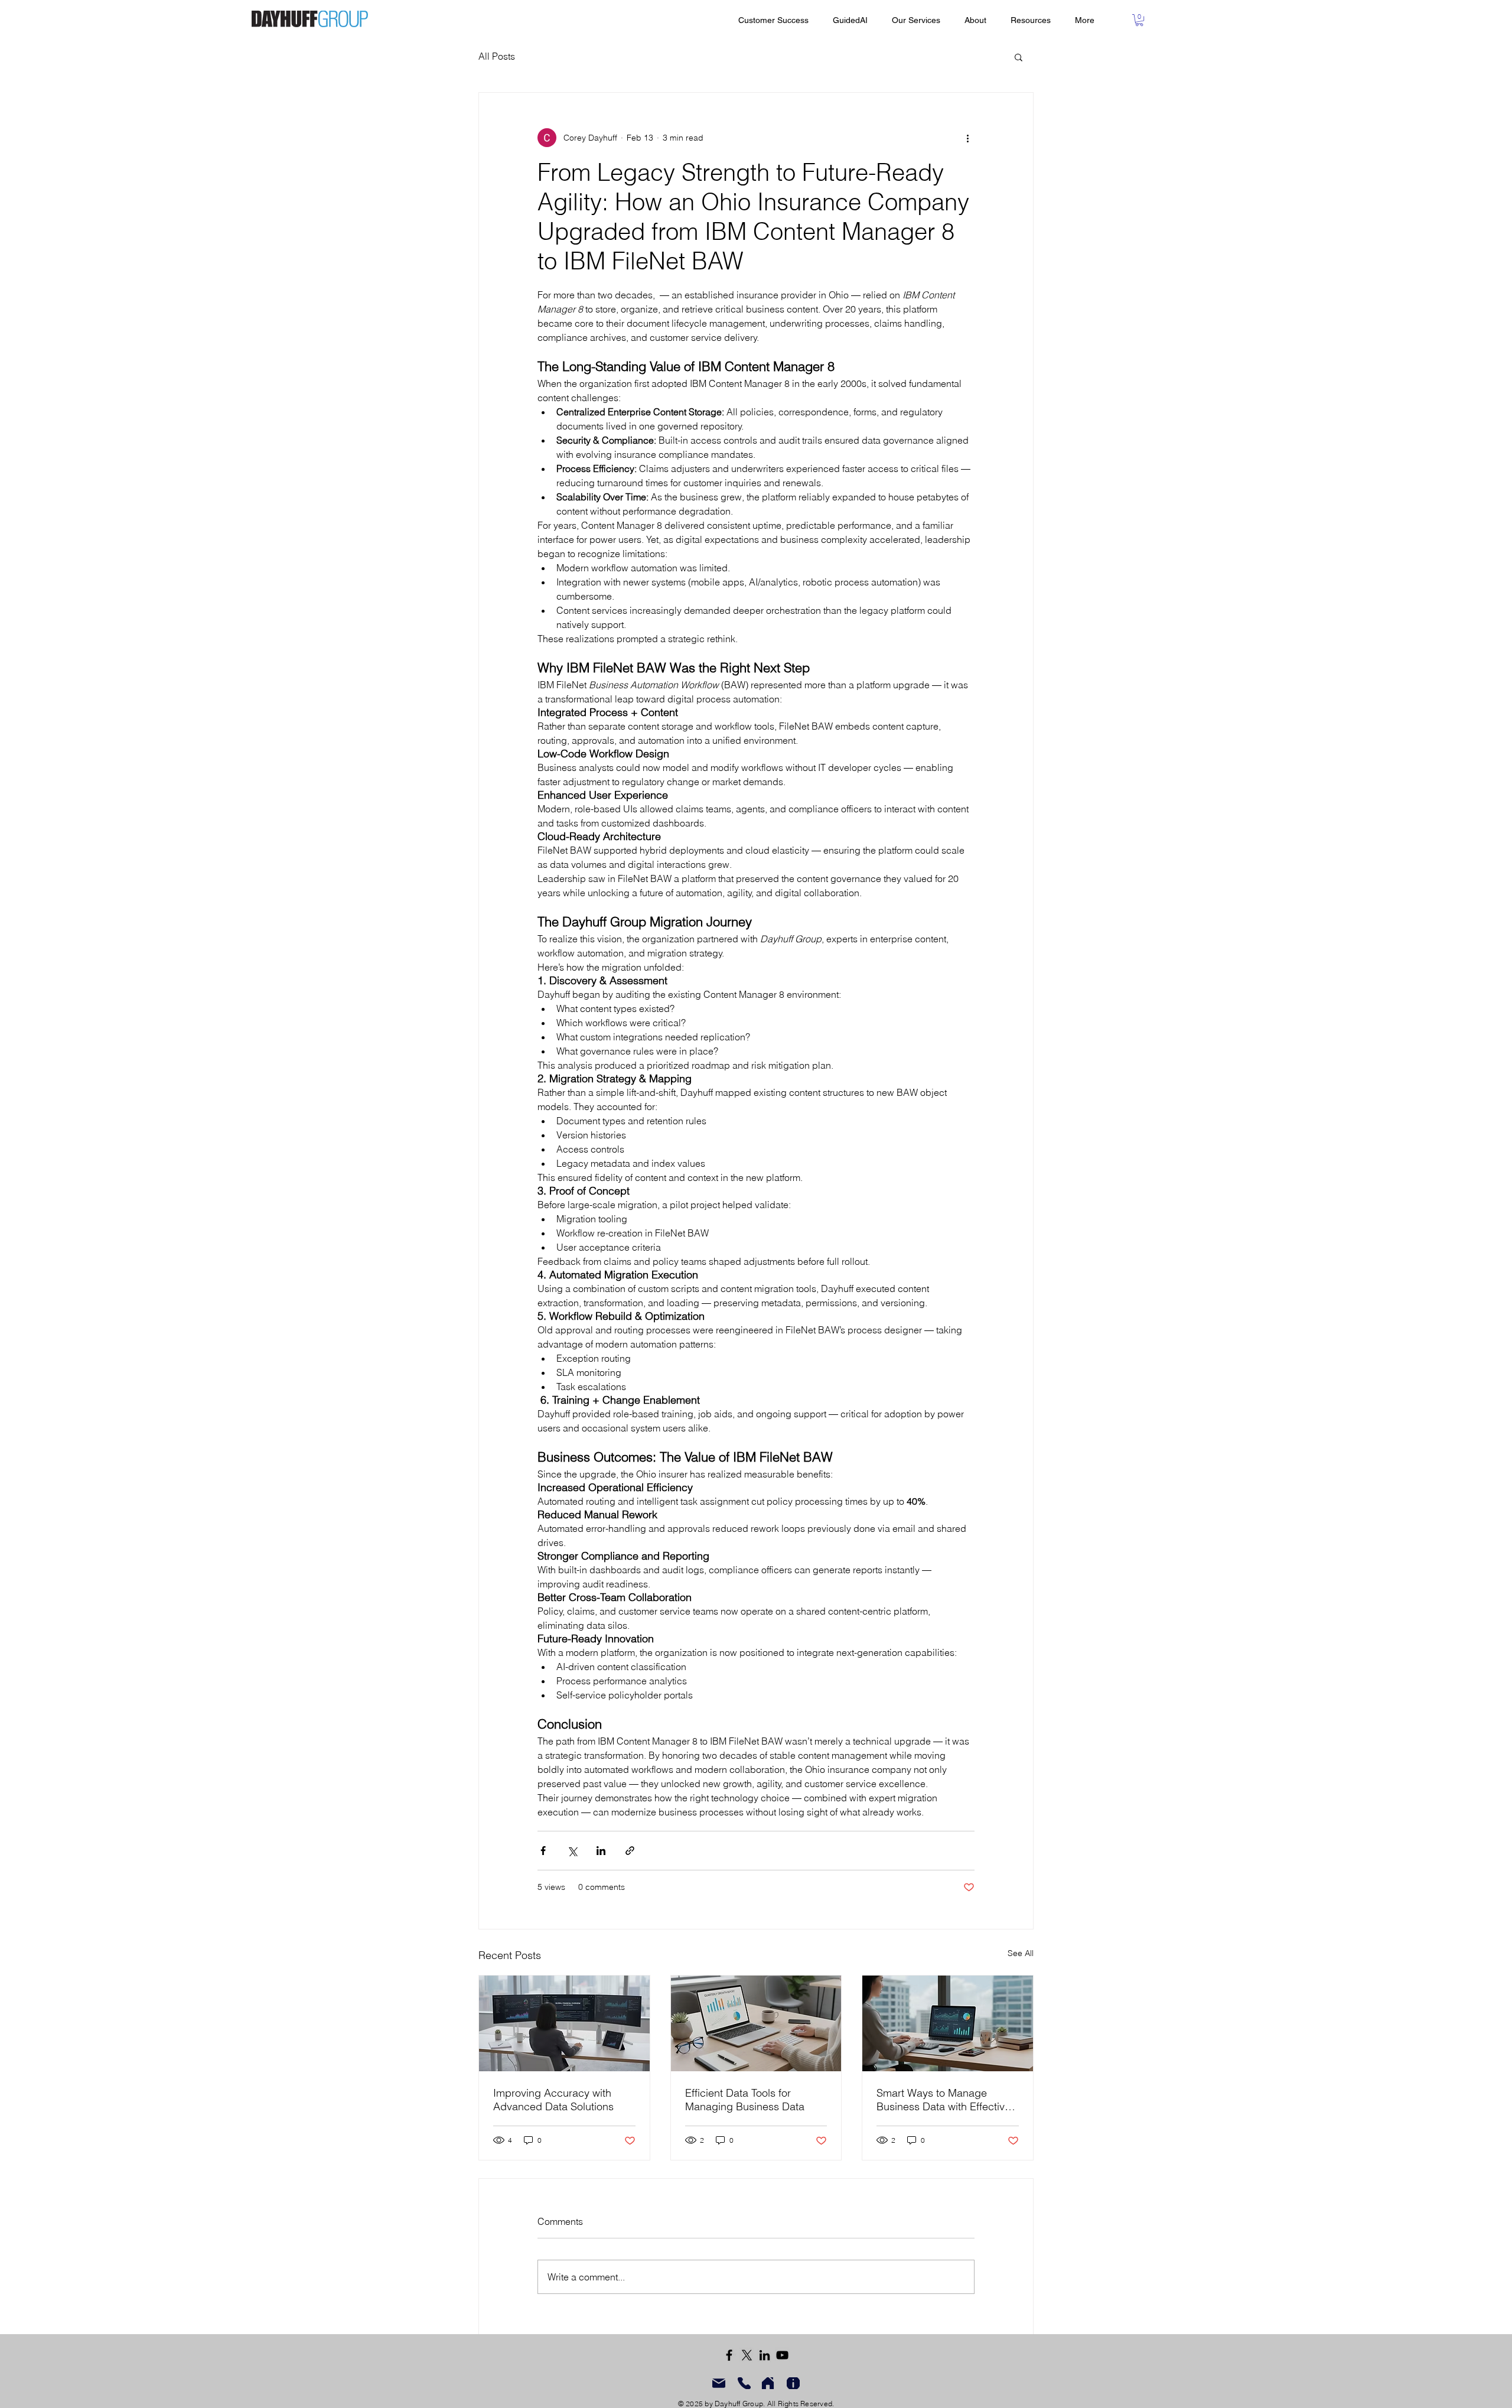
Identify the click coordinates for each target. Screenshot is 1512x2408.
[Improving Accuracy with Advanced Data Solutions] (564, 2023)
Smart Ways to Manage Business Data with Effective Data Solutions (944, 2100)
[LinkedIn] (765, 2355)
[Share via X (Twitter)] (572, 1851)
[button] (1139, 20)
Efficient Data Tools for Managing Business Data (745, 2100)
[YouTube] (782, 2355)
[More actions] (967, 138)
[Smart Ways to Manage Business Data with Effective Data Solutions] (948, 2023)
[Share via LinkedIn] (601, 1851)
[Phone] (744, 2383)
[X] (747, 2355)
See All (1021, 1953)
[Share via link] (630, 1851)
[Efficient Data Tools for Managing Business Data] (756, 2023)
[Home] (768, 2383)
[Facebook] (729, 2355)
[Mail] (719, 2383)
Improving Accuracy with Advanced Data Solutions (553, 2100)
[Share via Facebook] (543, 1851)
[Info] (793, 2383)
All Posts (497, 56)
